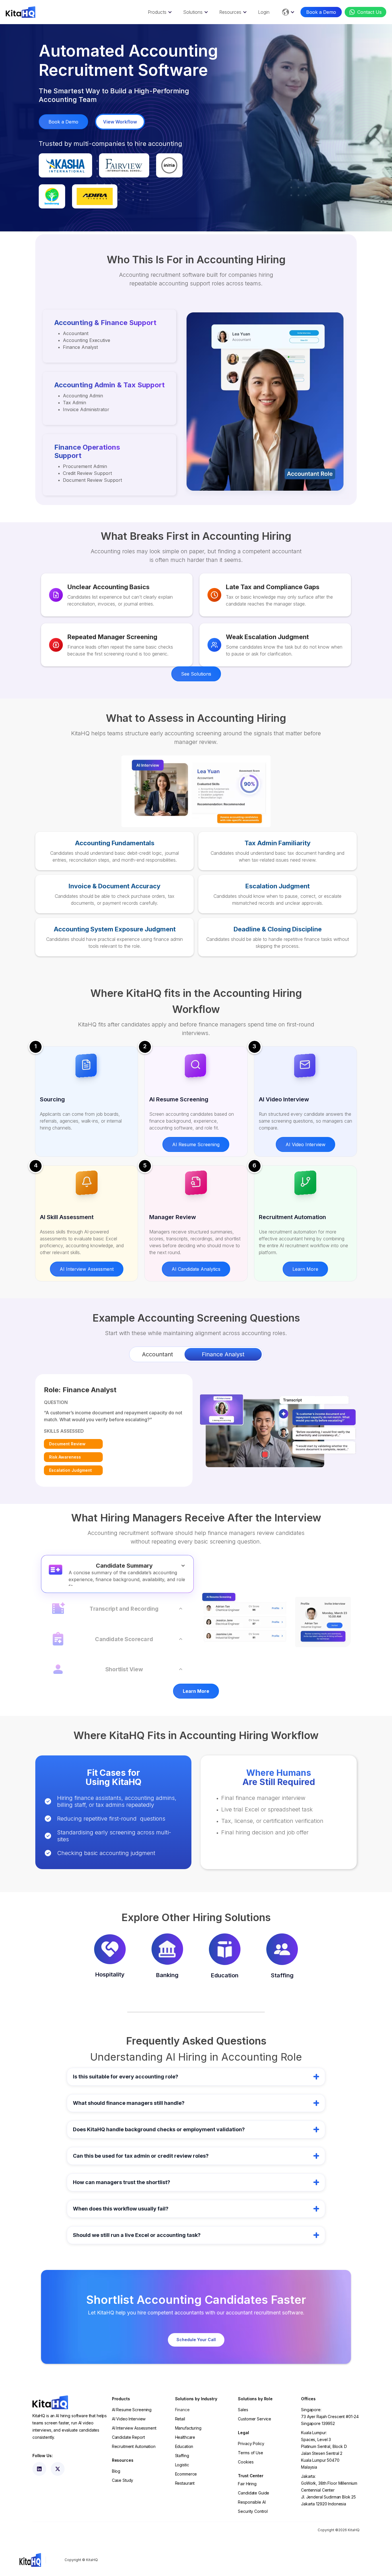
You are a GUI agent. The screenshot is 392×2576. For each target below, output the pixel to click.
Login (264, 12)
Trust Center (251, 2476)
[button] (159, 12)
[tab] (158, 1354)
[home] (21, 12)
